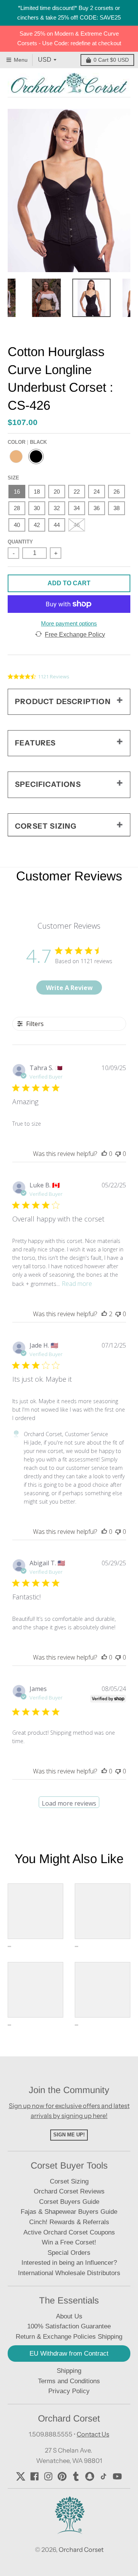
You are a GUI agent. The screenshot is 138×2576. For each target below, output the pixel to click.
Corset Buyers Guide (69, 2202)
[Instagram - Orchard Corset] (48, 2476)
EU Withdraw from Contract (69, 2354)
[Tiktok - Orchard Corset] (103, 2476)
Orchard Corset (81, 2550)
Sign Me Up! (69, 2135)
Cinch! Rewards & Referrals (69, 2222)
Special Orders (69, 2253)
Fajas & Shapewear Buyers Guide (69, 2212)
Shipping (69, 2371)
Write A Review (69, 988)
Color (27, 442)
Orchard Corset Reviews (69, 2191)
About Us (69, 2316)
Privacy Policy (69, 2391)
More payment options (69, 623)
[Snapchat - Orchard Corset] (90, 2476)
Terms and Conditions (69, 2381)
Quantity (20, 542)
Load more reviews (69, 1803)
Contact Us (93, 2434)
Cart (111, 60)
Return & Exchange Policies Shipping (69, 2337)
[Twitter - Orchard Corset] (21, 2476)
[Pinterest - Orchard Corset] (62, 2476)
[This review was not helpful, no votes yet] (118, 1154)
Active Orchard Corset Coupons (69, 2232)
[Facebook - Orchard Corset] (34, 2476)
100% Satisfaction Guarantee (69, 2326)
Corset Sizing (69, 2181)
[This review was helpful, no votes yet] (104, 1154)
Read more (77, 1284)
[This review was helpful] (104, 1314)
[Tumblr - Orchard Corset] (76, 2476)
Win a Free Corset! (69, 2242)
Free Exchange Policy (75, 635)
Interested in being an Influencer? (69, 2263)
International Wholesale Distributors (69, 2273)
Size (13, 478)
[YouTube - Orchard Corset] (117, 2476)
